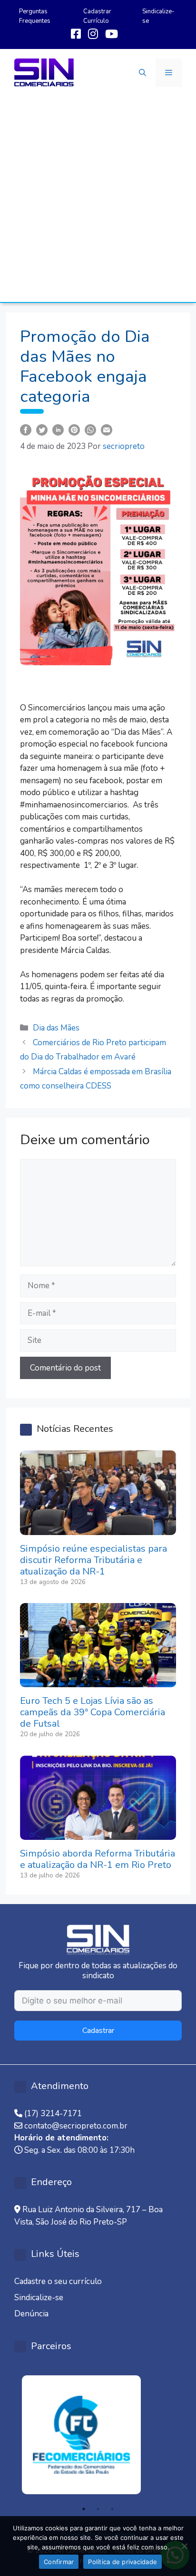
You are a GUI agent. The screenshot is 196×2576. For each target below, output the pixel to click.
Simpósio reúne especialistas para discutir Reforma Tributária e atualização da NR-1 (93, 1560)
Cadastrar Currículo (97, 16)
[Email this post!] (107, 429)
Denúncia (31, 2314)
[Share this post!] (26, 429)
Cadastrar (98, 2031)
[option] (98, 2435)
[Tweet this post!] (42, 429)
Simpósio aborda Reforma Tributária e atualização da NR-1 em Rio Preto (98, 1859)
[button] (142, 73)
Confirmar (59, 2562)
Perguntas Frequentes (35, 16)
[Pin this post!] (74, 429)
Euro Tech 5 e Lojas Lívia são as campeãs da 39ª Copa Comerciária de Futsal (93, 1712)
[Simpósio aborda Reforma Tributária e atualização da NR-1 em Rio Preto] (98, 1834)
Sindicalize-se (39, 2298)
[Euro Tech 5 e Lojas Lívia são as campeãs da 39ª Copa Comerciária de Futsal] (98, 1681)
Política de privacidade (122, 2562)
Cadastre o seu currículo (58, 2281)
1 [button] (84, 2509)
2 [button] (98, 2509)
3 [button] (112, 2509)
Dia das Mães (56, 1028)
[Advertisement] (98, 199)
